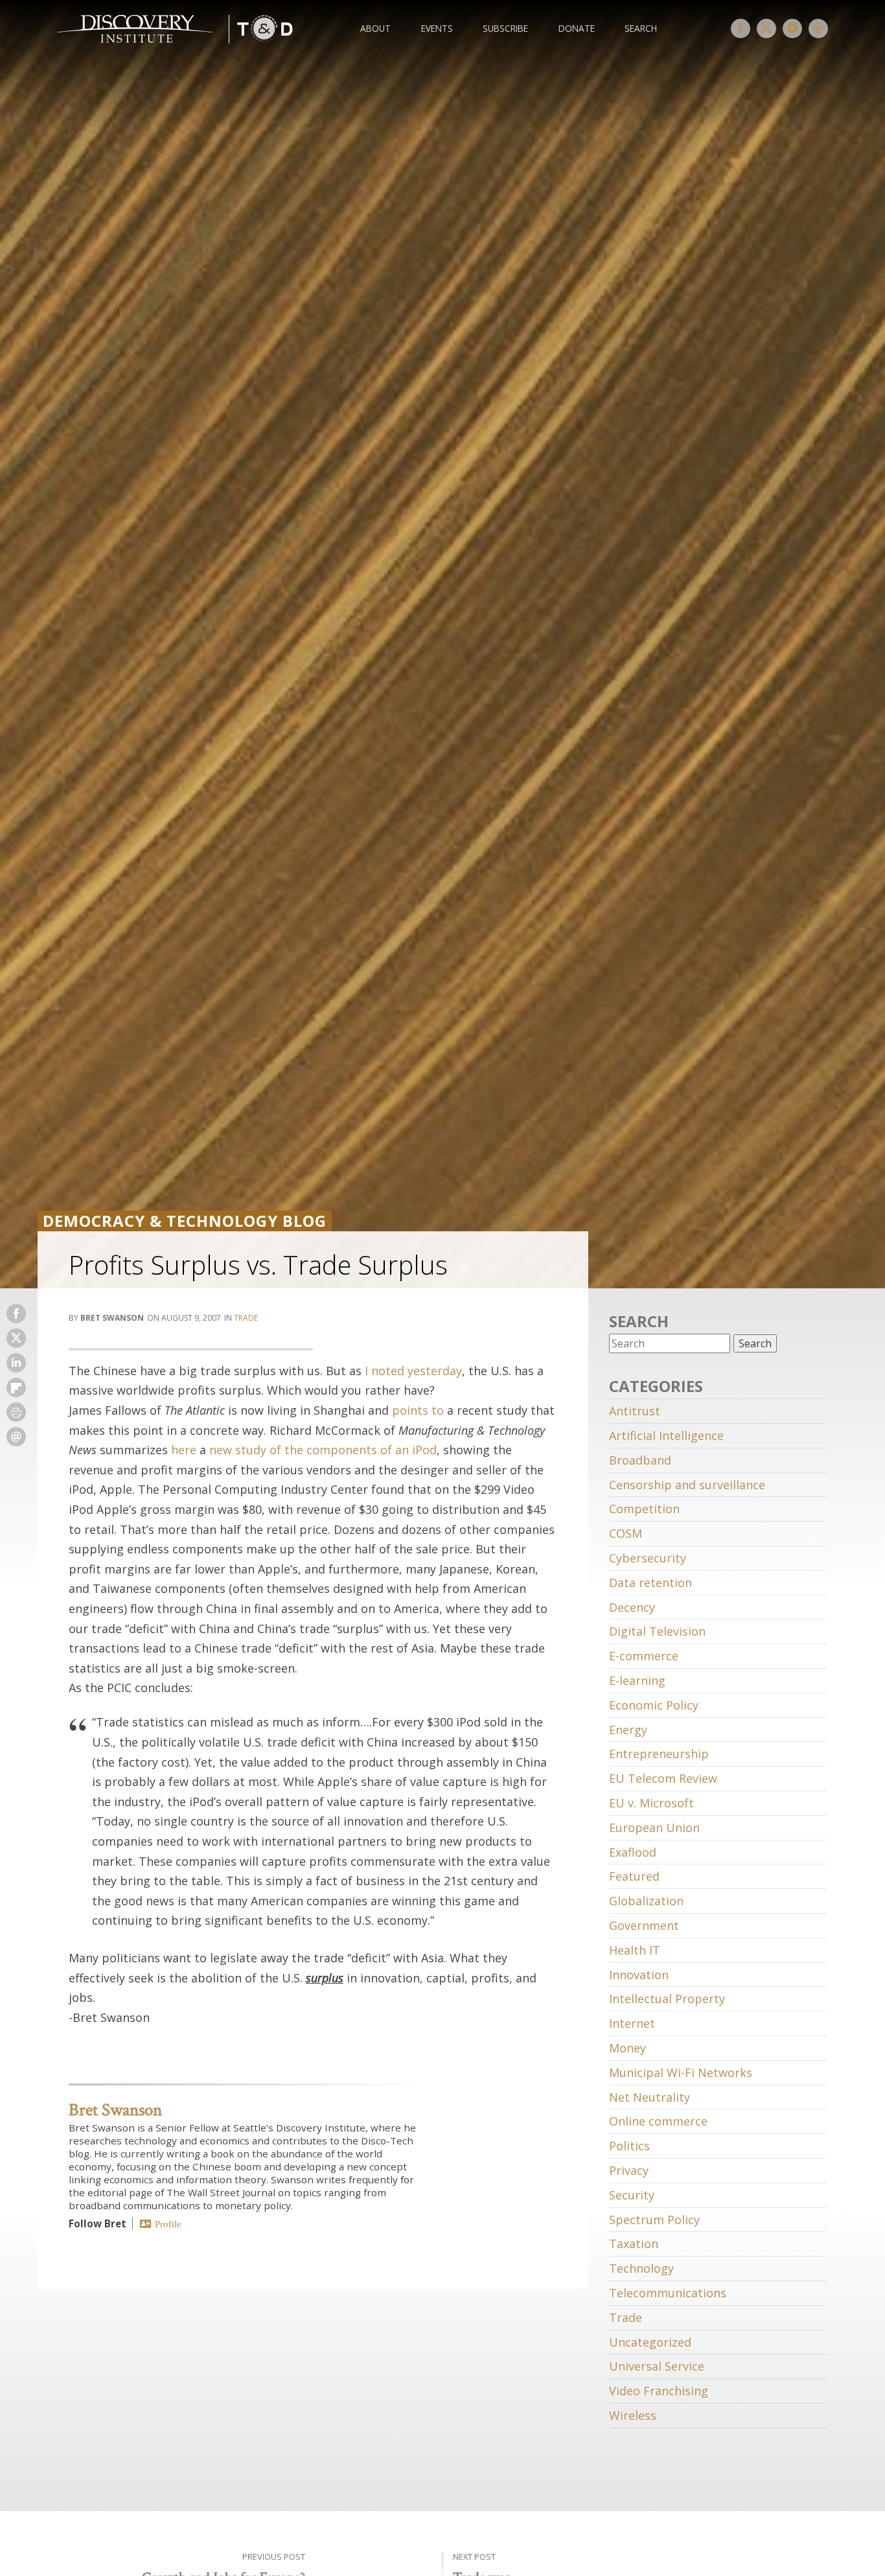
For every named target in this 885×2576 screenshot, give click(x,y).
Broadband (640, 1460)
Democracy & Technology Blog (185, 1221)
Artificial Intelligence (666, 1435)
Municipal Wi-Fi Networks (681, 2072)
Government (644, 1925)
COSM (626, 1533)
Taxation (634, 2244)
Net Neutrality (649, 2097)
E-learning (637, 1680)
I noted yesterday (413, 1371)
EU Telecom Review (663, 1778)
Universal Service (657, 2366)
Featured (634, 1876)
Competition (644, 1509)
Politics (629, 2146)
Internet (632, 2023)
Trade (246, 1318)
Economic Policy (654, 1705)
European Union (654, 1828)
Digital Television (657, 1631)
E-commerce (644, 1656)
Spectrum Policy (654, 2220)
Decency (632, 1607)
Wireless (633, 2415)
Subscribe (505, 28)
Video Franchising (659, 2391)
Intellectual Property (667, 1999)
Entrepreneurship (659, 1754)
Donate (577, 28)
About (375, 28)
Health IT (635, 1950)
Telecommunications (668, 2293)
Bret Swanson (115, 2110)
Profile (168, 2224)
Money (627, 2048)
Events (437, 28)
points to (418, 1410)
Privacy (629, 2170)
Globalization (646, 1901)
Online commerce (658, 2121)
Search (641, 28)
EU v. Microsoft (651, 1803)
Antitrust (635, 1411)
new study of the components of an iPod (323, 1450)
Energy (628, 1730)
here (184, 1450)
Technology (641, 2268)
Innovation (639, 1975)
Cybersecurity (648, 1558)
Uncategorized (650, 2342)
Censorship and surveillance (687, 1485)
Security (632, 2195)
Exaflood (633, 1852)
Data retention (650, 1583)
